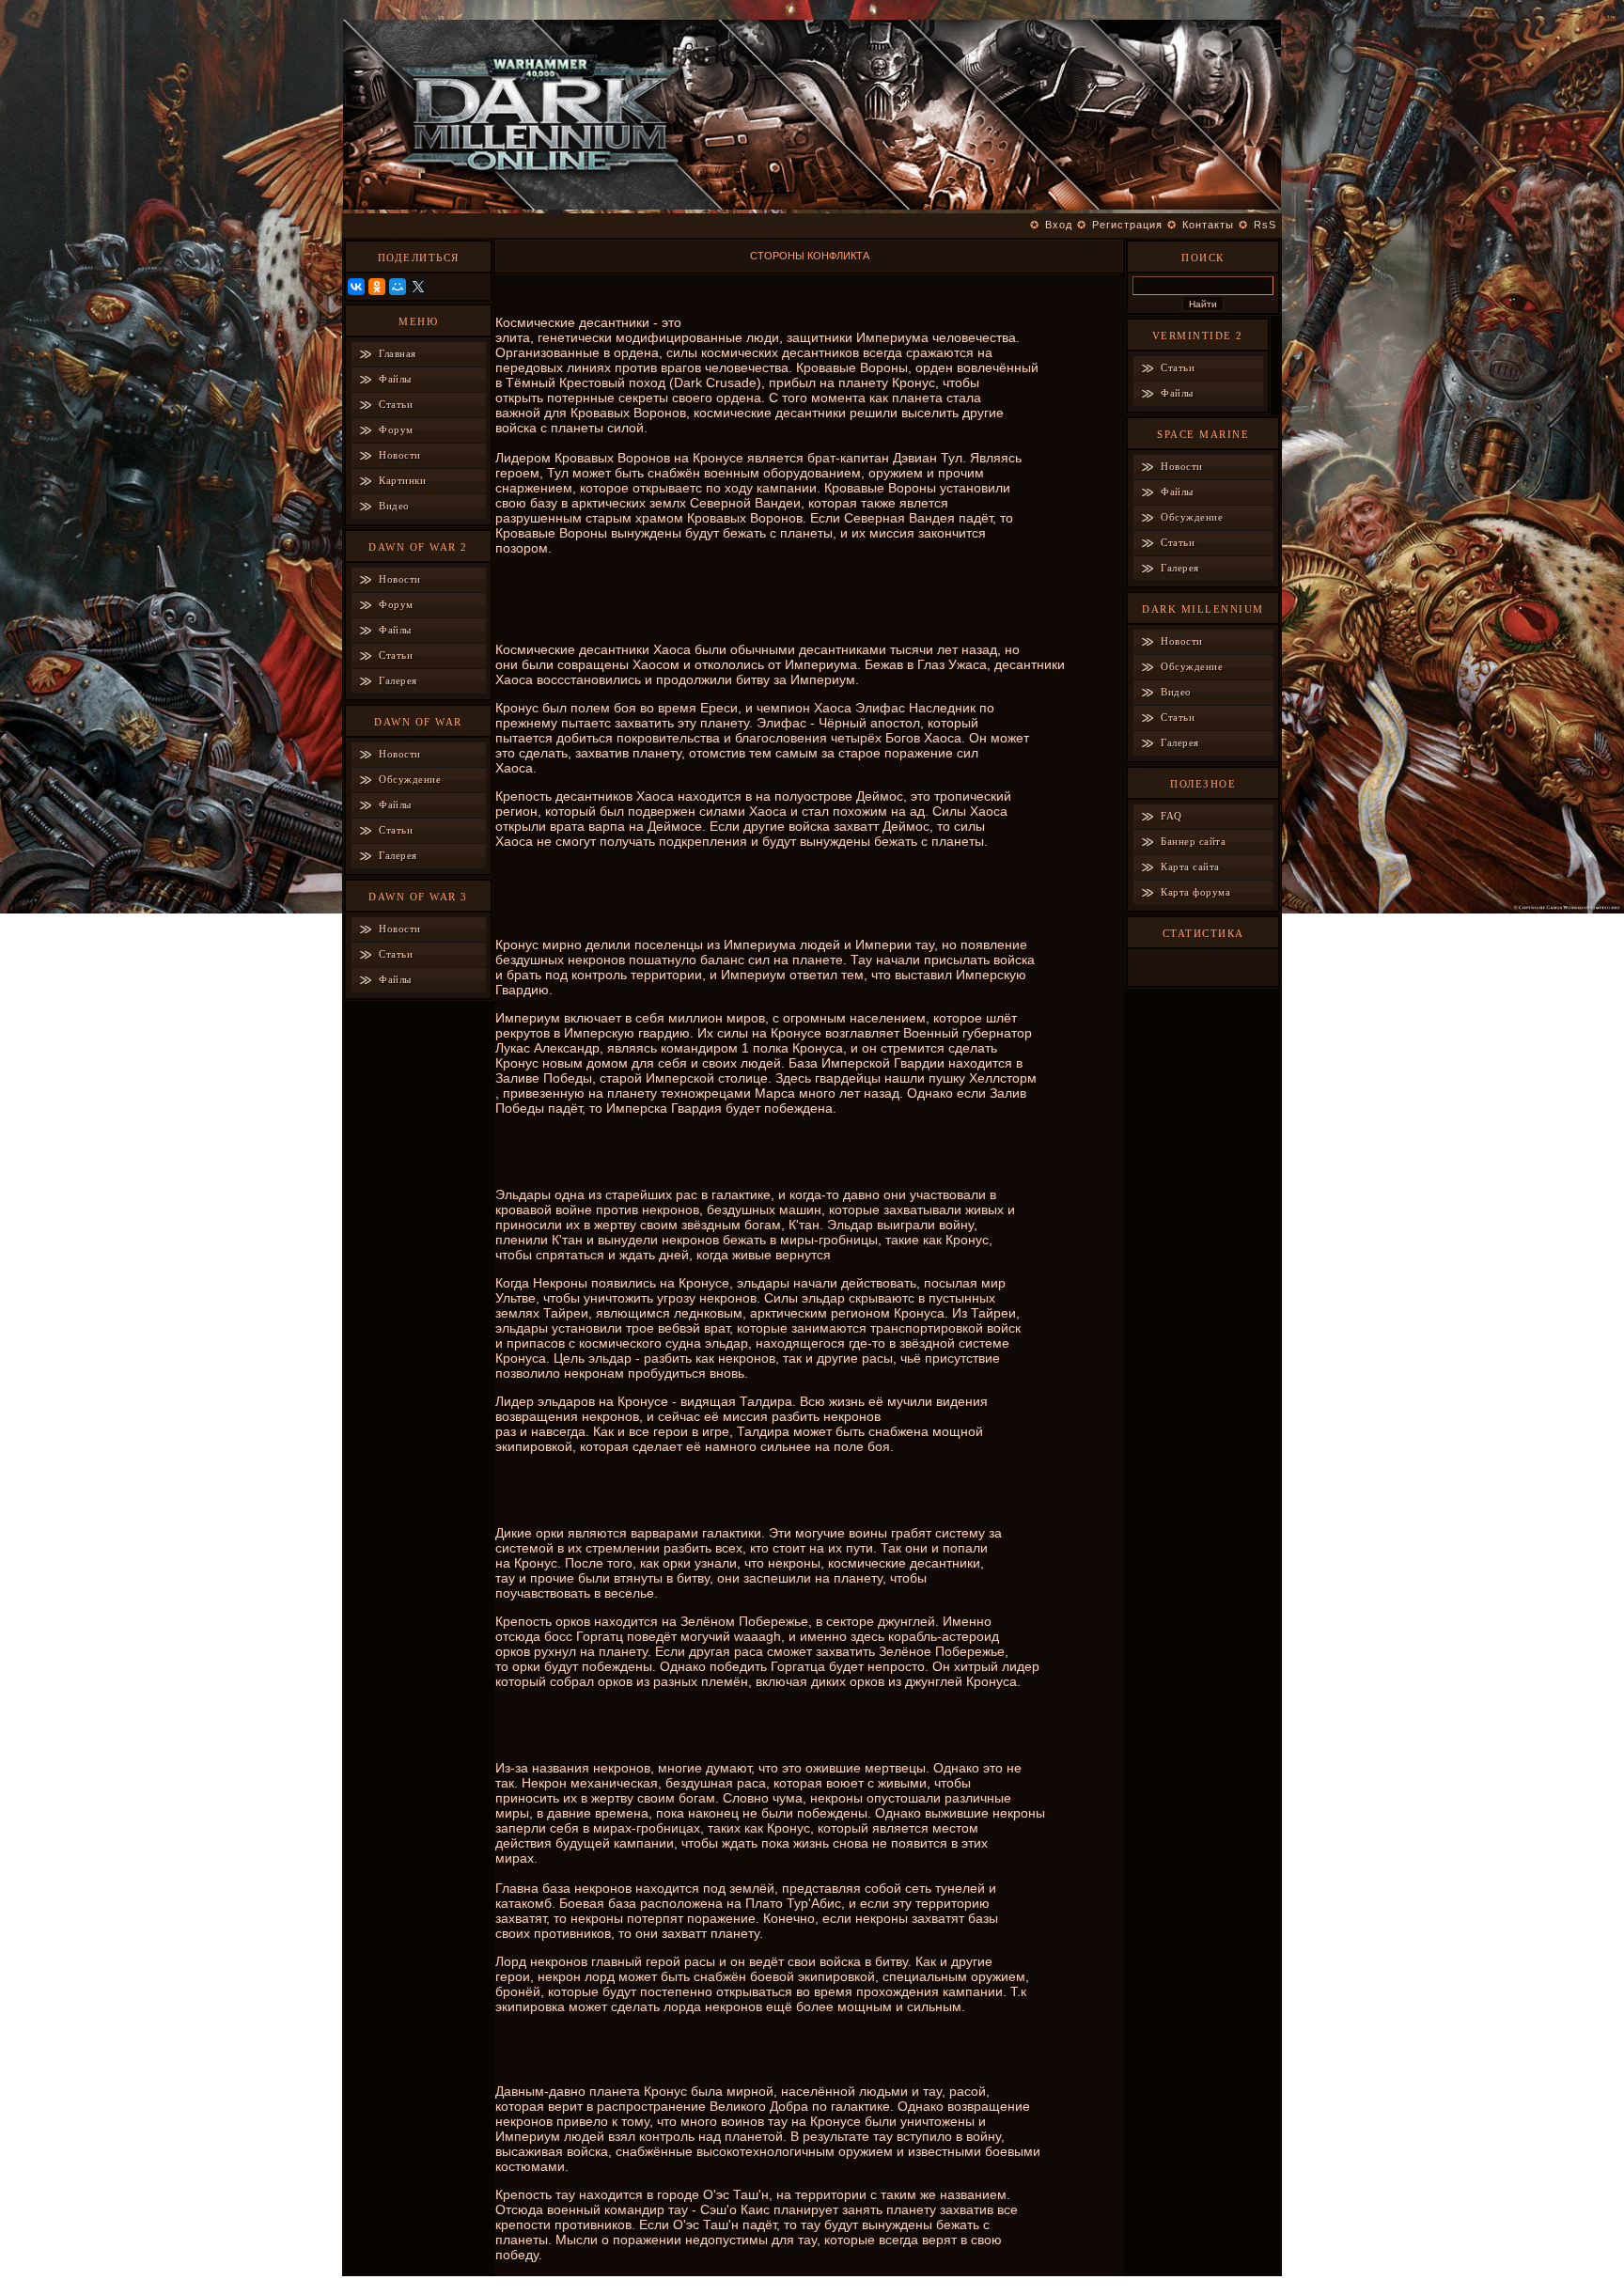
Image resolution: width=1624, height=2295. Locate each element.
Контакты (1208, 225)
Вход (1059, 225)
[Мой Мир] (398, 287)
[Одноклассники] (377, 287)
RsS (1265, 225)
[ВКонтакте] (356, 287)
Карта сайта (1190, 866)
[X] (418, 287)
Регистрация (1127, 225)
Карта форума (1195, 892)
